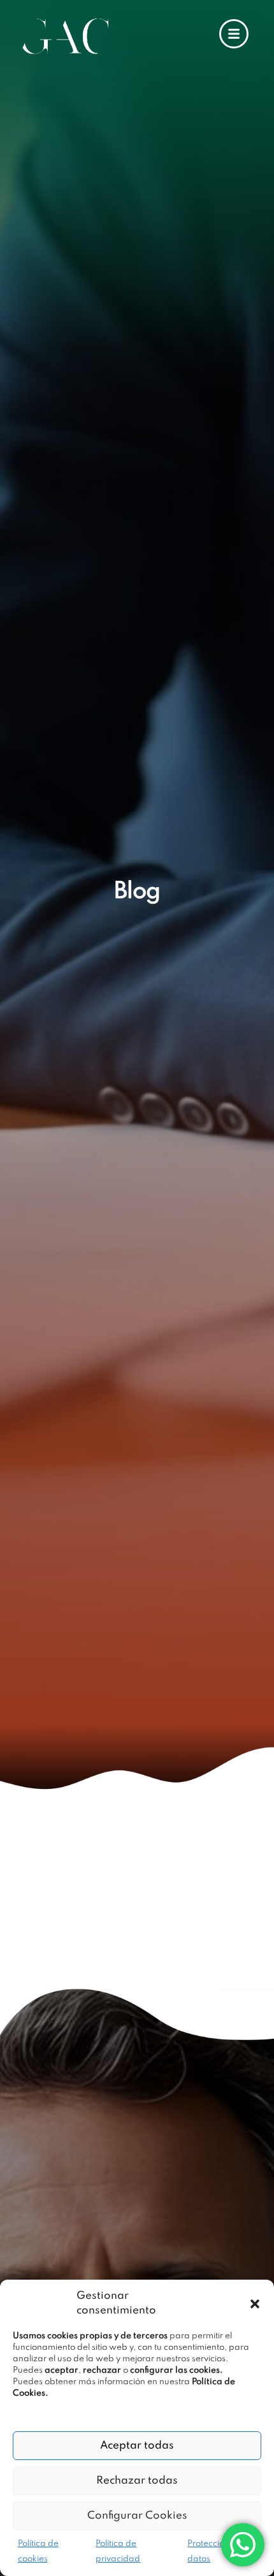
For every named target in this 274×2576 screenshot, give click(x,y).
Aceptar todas (137, 2446)
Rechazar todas (137, 2481)
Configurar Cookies (137, 2516)
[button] (255, 2304)
